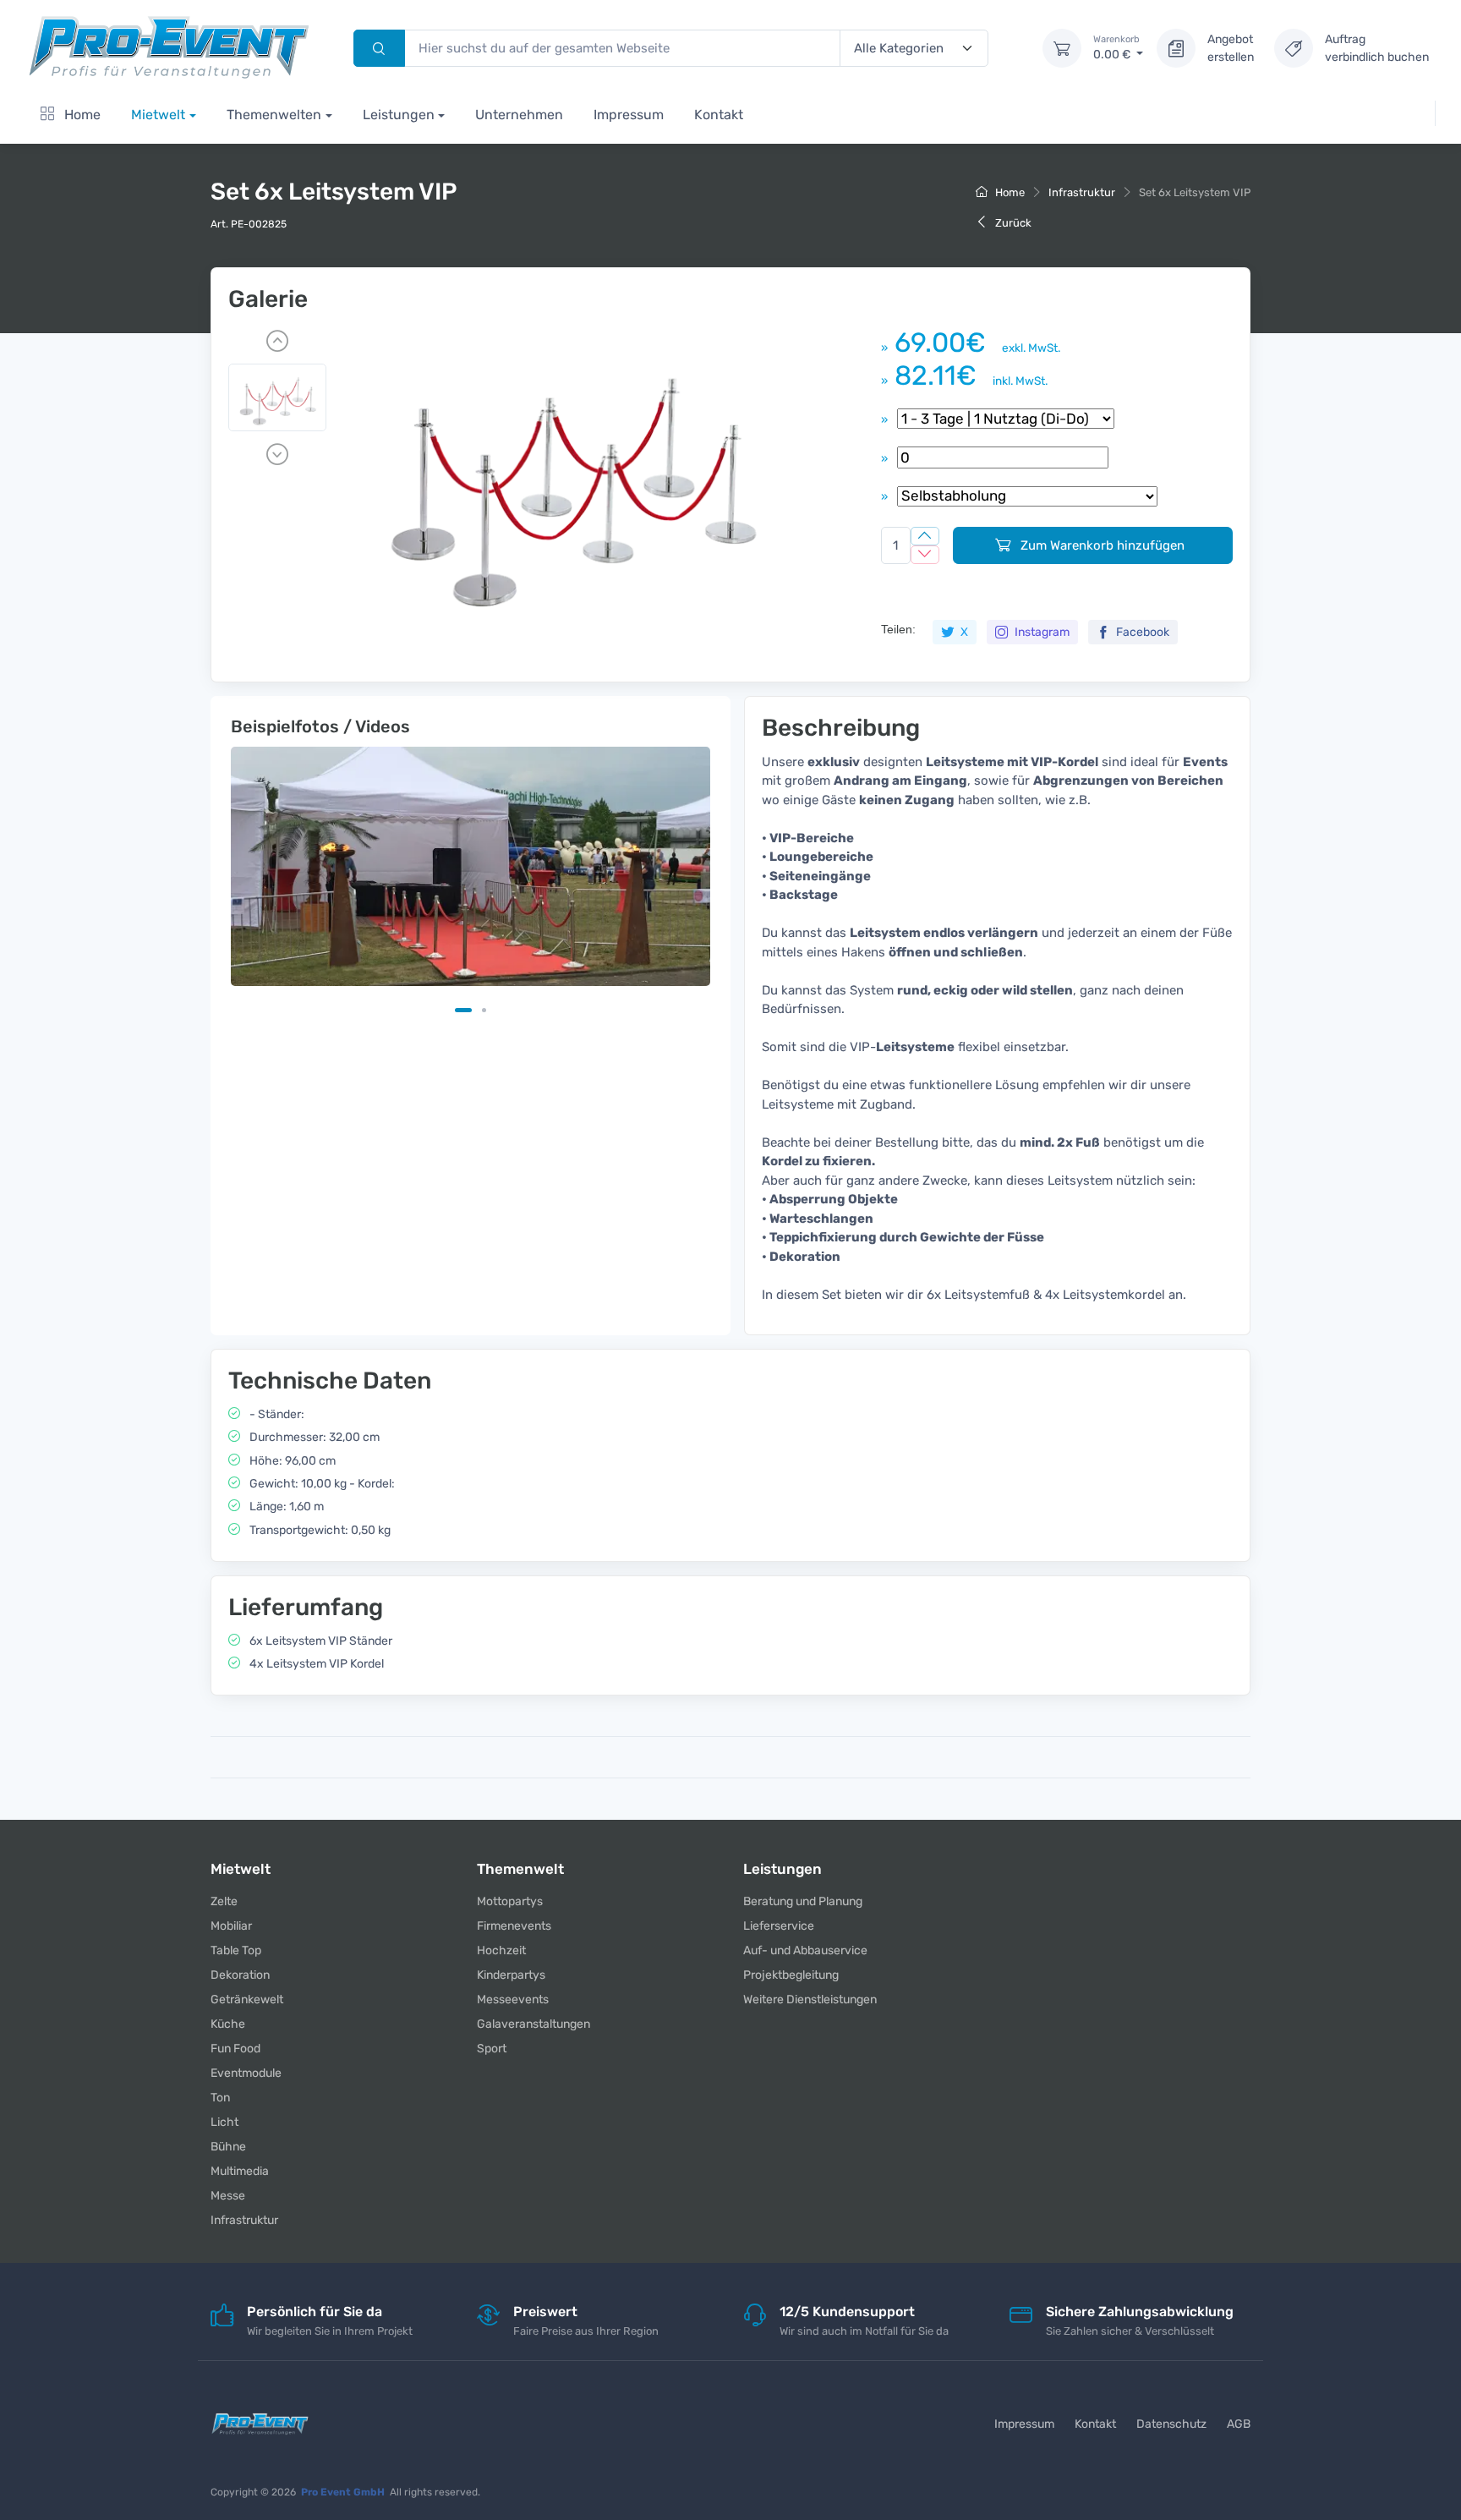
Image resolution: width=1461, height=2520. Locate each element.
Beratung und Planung (803, 1901)
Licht (224, 2122)
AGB (1239, 2424)
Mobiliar (231, 1926)
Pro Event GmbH (343, 2492)
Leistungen (399, 115)
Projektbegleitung (791, 1975)
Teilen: (898, 629)
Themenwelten (274, 115)
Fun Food (235, 2049)
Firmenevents (514, 1926)
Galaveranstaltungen (534, 2024)
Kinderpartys (511, 1975)
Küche (228, 2024)
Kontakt (719, 115)
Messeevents (513, 2000)
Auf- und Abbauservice (805, 1950)
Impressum (629, 115)
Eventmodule (246, 2073)
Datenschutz (1171, 2424)
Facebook (1141, 632)
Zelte (224, 1901)
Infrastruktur (1082, 192)
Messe (228, 2196)
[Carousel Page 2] (484, 1010)
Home (81, 115)
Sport (492, 2049)
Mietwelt (158, 115)
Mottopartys (510, 1901)
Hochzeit (501, 1950)
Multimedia (240, 2171)
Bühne (228, 2147)
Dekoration (240, 1975)
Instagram (1041, 632)
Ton (220, 2098)
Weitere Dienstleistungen (810, 2000)
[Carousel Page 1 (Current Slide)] (463, 1010)
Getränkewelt (247, 2000)
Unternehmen (519, 115)
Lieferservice (779, 1926)
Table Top (236, 1950)
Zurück (1012, 223)
